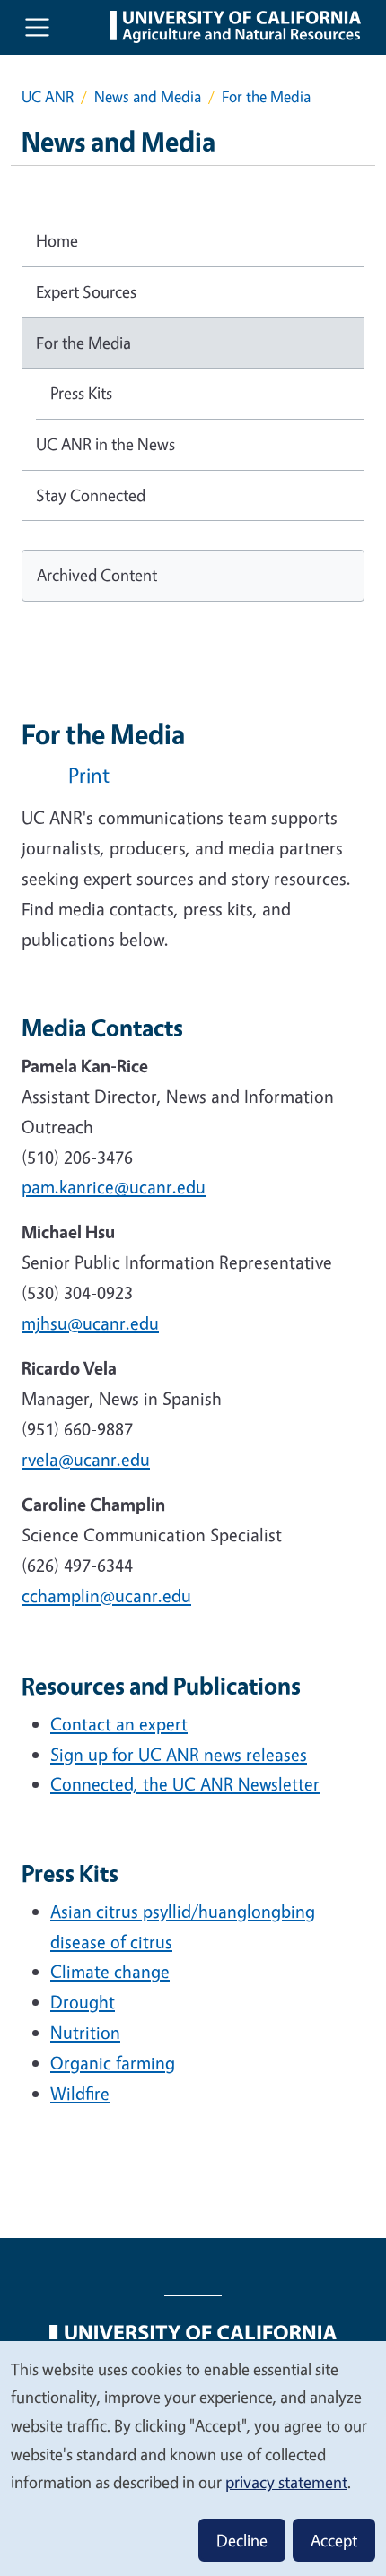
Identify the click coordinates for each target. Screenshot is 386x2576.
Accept (334, 2540)
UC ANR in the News (105, 444)
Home (57, 240)
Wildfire (80, 2093)
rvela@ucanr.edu (86, 1459)
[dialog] (193, 2458)
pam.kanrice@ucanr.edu (114, 1187)
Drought (83, 2002)
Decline (242, 2540)
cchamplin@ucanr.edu (106, 1596)
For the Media (83, 343)
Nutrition (85, 2032)
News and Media (148, 96)
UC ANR (48, 96)
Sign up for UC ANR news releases (179, 1754)
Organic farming (113, 2063)
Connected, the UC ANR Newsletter (185, 1784)
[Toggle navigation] (37, 27)
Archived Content (97, 575)
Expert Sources (86, 291)
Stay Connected (91, 495)
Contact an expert (119, 1724)
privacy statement (286, 2482)
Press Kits (81, 393)
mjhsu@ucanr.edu (90, 1323)
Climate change (110, 1971)
